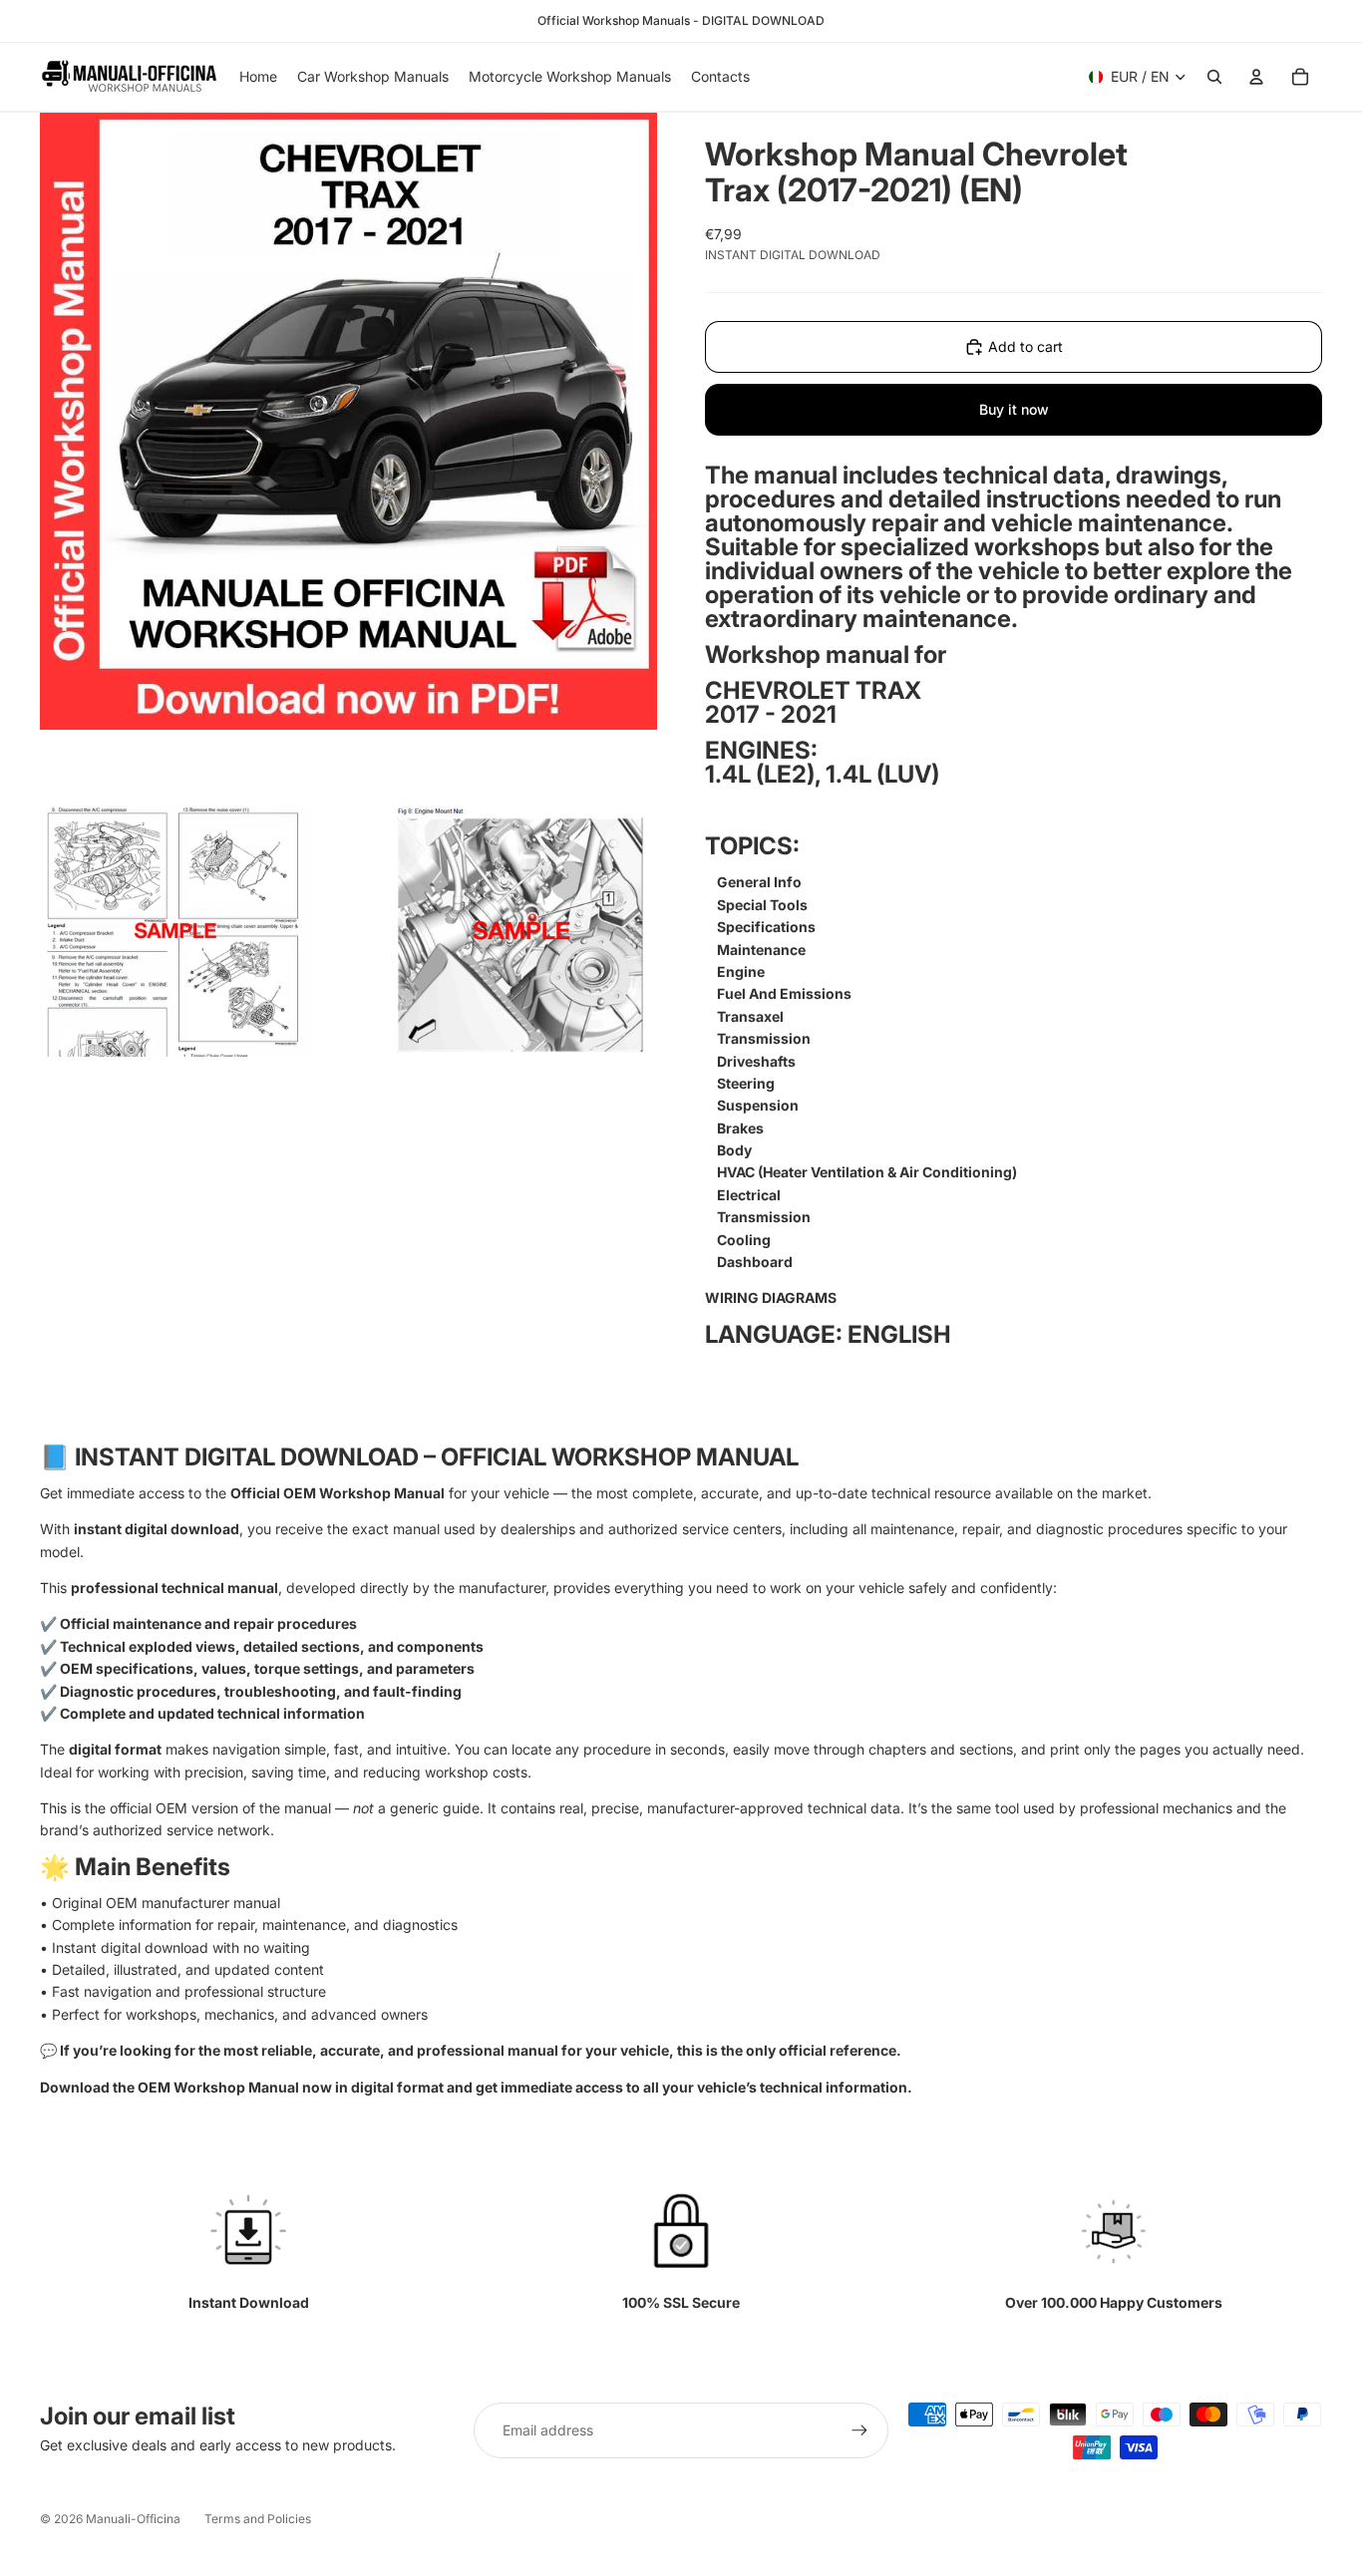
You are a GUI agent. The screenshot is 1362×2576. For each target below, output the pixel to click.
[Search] (1214, 77)
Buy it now (1014, 409)
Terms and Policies (258, 2519)
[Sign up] (859, 2430)
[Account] (1256, 77)
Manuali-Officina (133, 2519)
